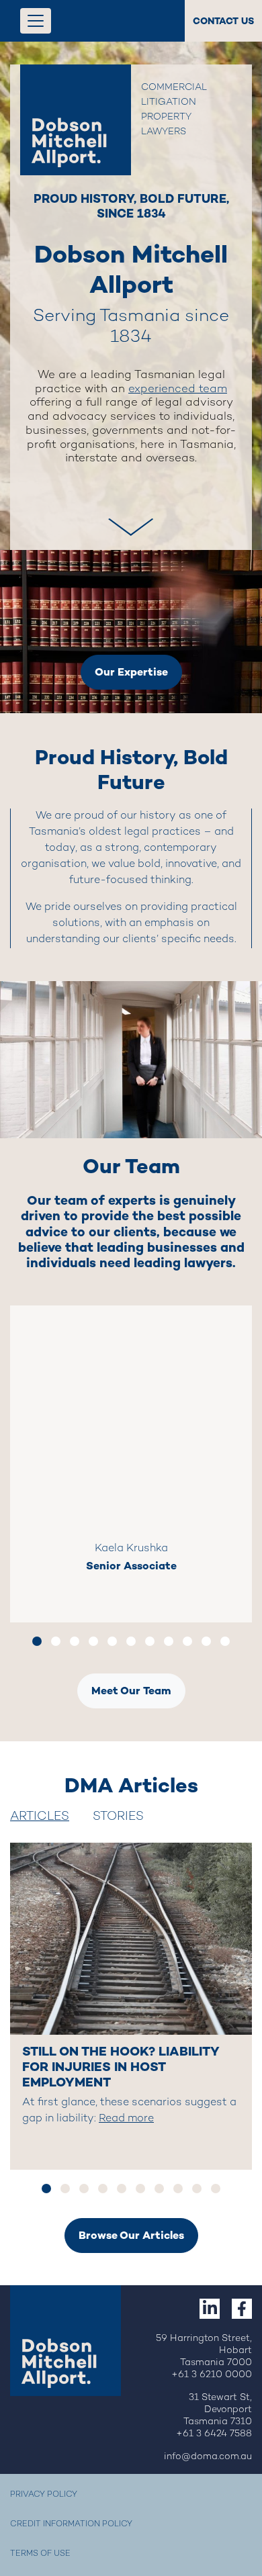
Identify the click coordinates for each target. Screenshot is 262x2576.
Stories (118, 1817)
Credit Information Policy (71, 2525)
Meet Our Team (131, 1691)
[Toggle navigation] (36, 21)
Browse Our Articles (131, 2235)
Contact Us (223, 21)
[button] (131, 511)
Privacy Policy (44, 2495)
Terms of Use (40, 2554)
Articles (40, 1817)
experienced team (178, 389)
